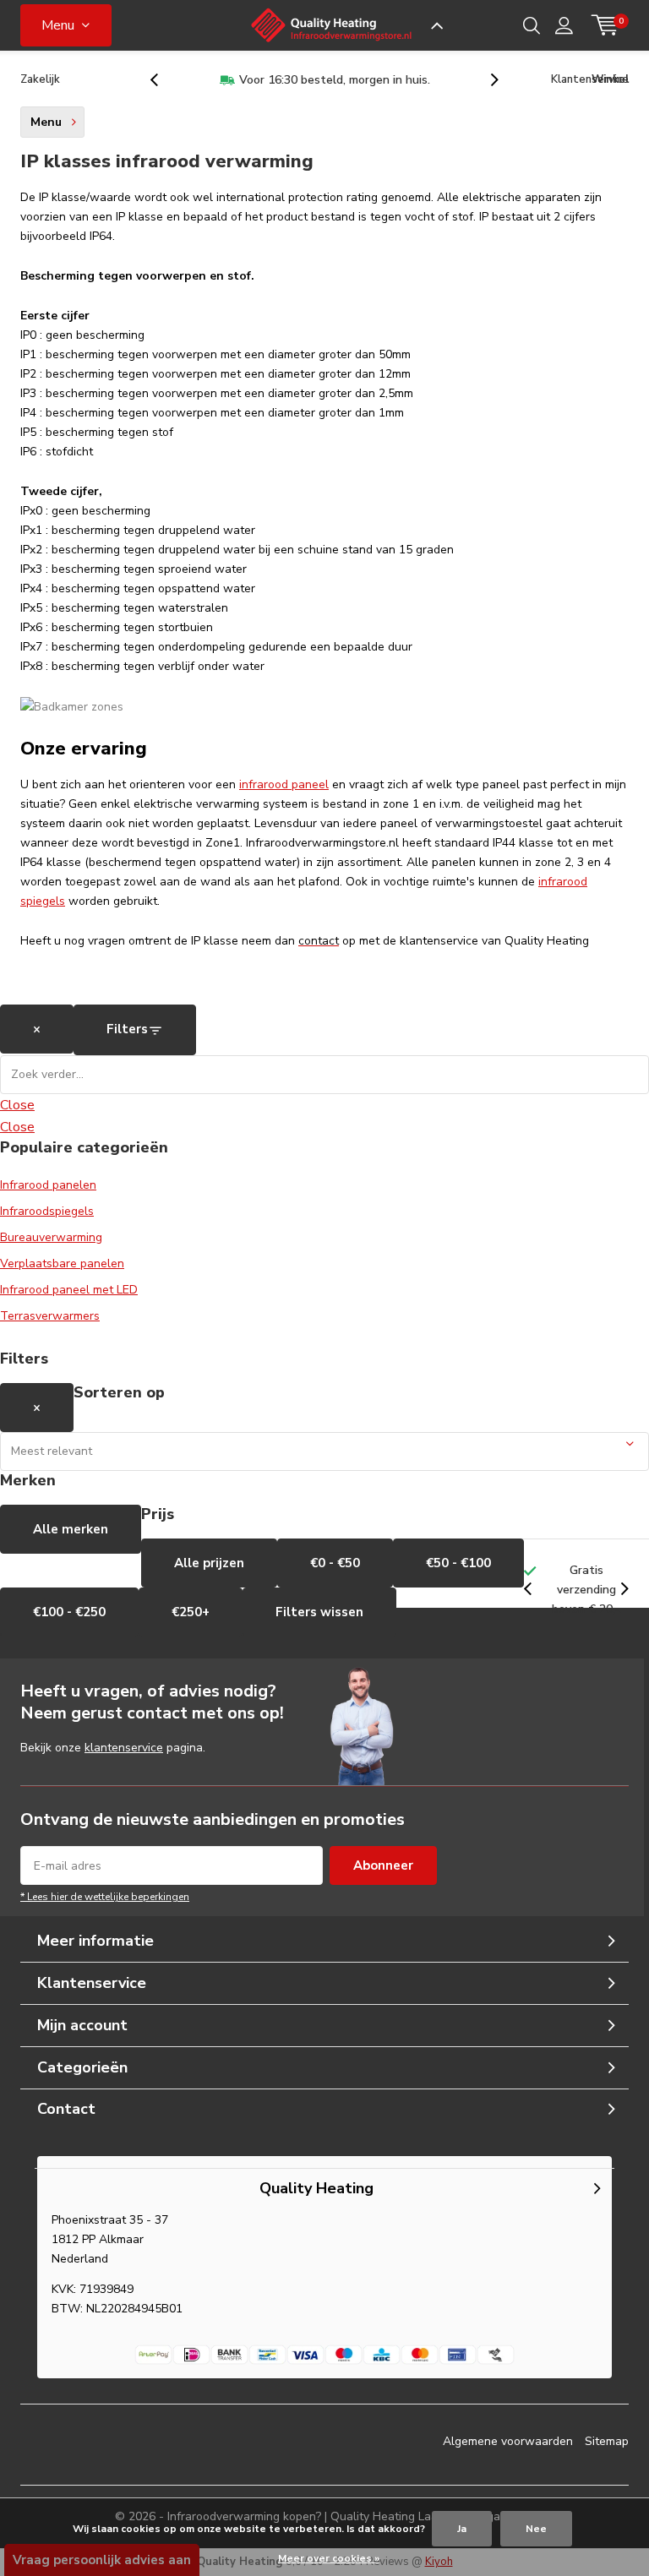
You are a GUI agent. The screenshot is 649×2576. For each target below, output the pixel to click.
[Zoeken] (532, 25)
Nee (536, 2529)
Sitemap (607, 2441)
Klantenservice (590, 79)
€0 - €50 (335, 1563)
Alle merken (71, 1529)
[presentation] (163, 80)
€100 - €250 (69, 1612)
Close (17, 1105)
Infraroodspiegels (47, 1211)
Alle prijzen (209, 1563)
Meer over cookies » (329, 2558)
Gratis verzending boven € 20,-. (357, 80)
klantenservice (124, 1748)
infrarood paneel (284, 784)
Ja (462, 2529)
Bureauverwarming (51, 1237)
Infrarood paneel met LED (69, 1290)
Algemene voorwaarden (508, 2441)
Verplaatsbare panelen (62, 1263)
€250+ (191, 1612)
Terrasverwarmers (50, 1316)
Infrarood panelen (48, 1185)
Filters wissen (319, 1612)
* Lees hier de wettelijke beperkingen (105, 1897)
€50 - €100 (458, 1563)
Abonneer (383, 1865)
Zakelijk (40, 79)
